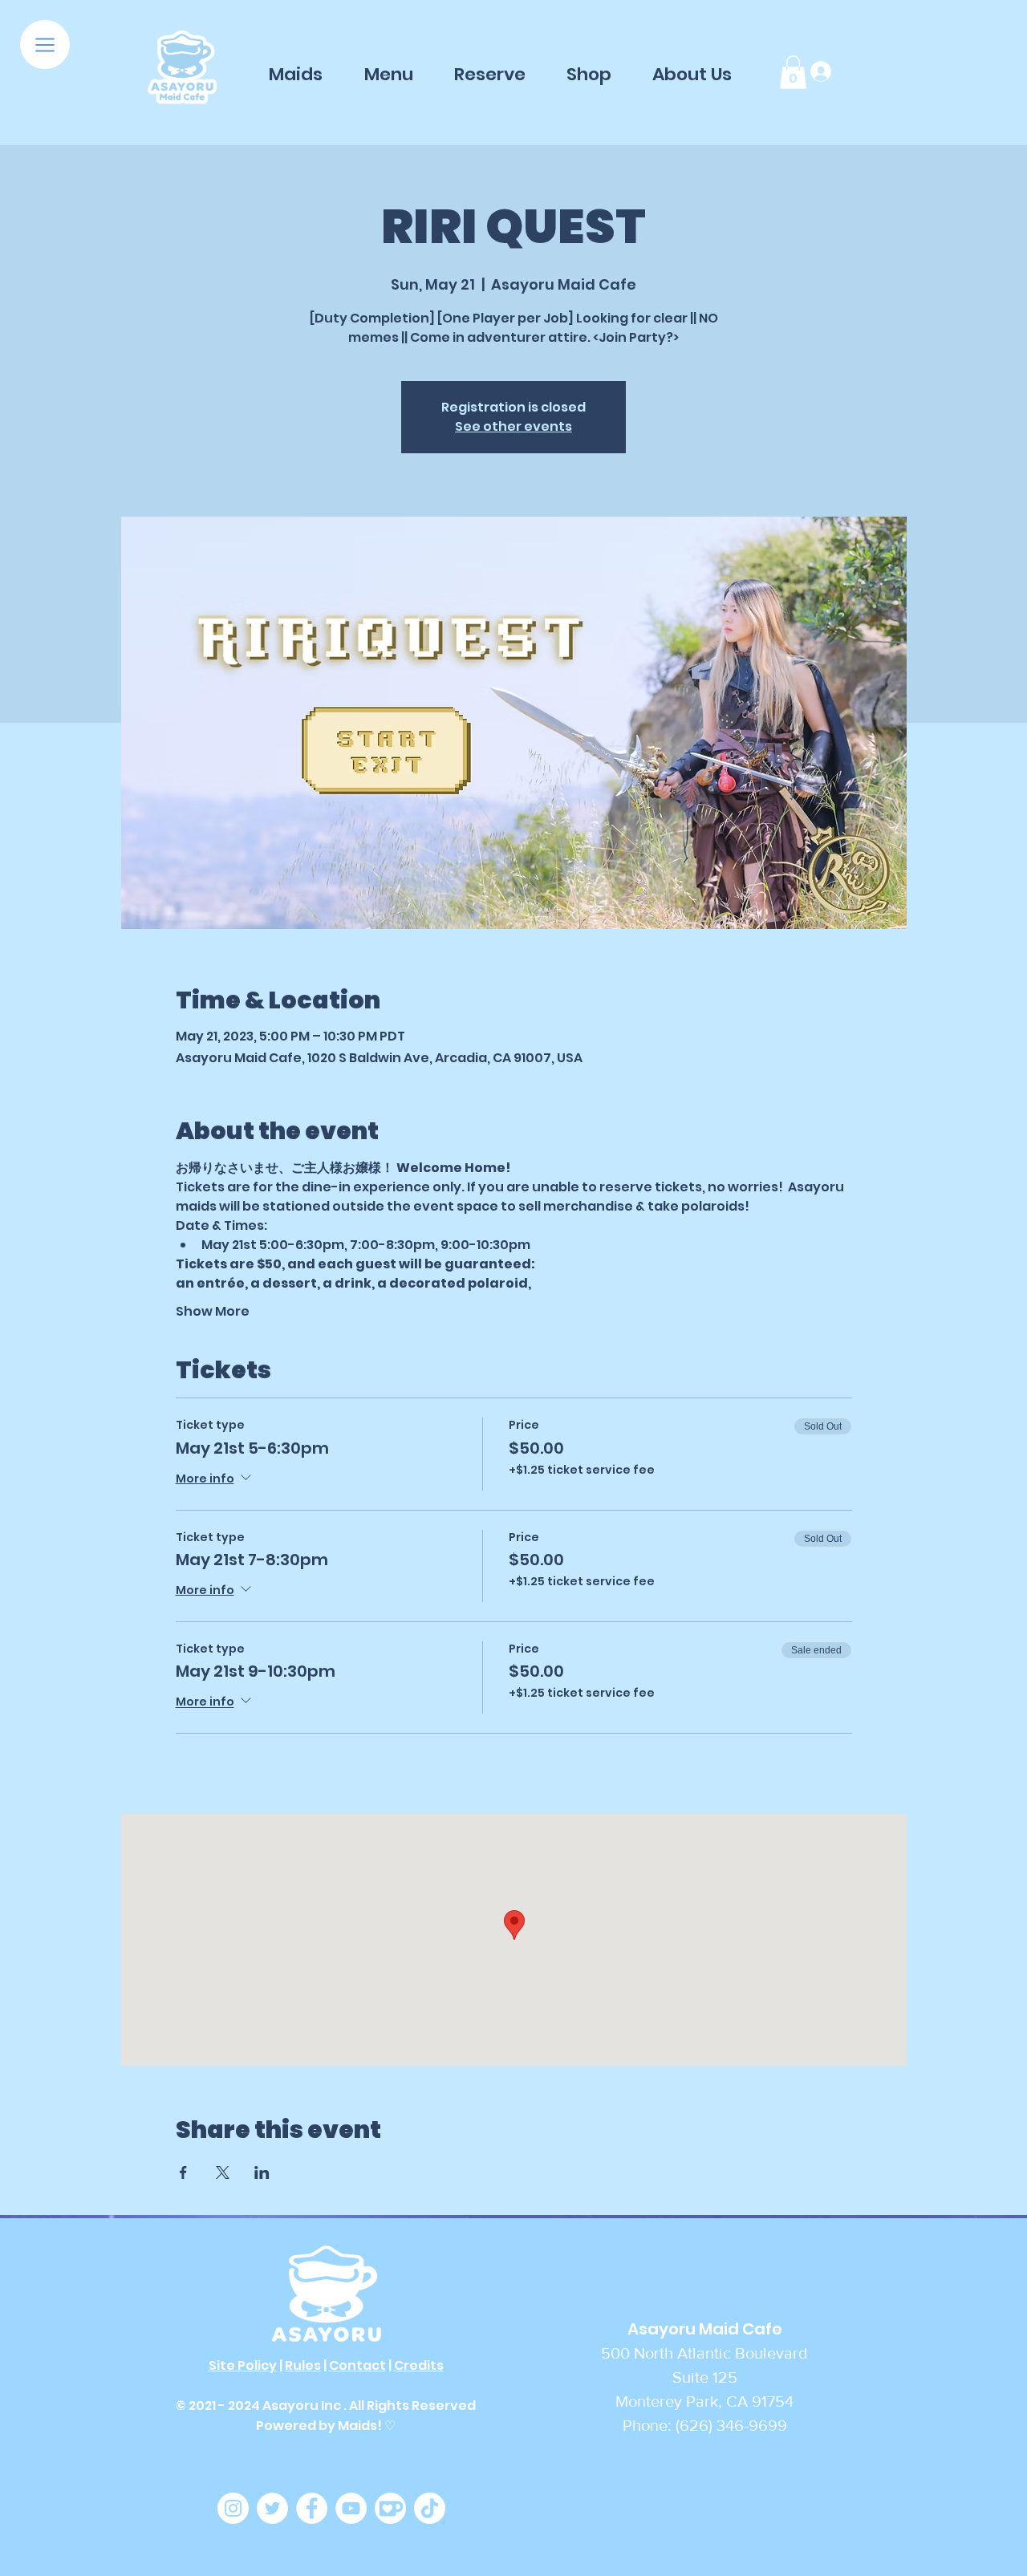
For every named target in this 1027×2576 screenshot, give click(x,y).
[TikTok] (430, 2508)
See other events (513, 426)
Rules (303, 2365)
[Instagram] (233, 2508)
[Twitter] (272, 2508)
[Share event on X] (223, 2172)
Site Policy (243, 2365)
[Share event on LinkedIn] (262, 2172)
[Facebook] (312, 2508)
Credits (419, 2365)
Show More (213, 1312)
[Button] (183, 69)
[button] (45, 45)
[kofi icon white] (390, 2508)
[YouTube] (351, 2508)
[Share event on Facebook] (183, 2172)
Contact (357, 2365)
